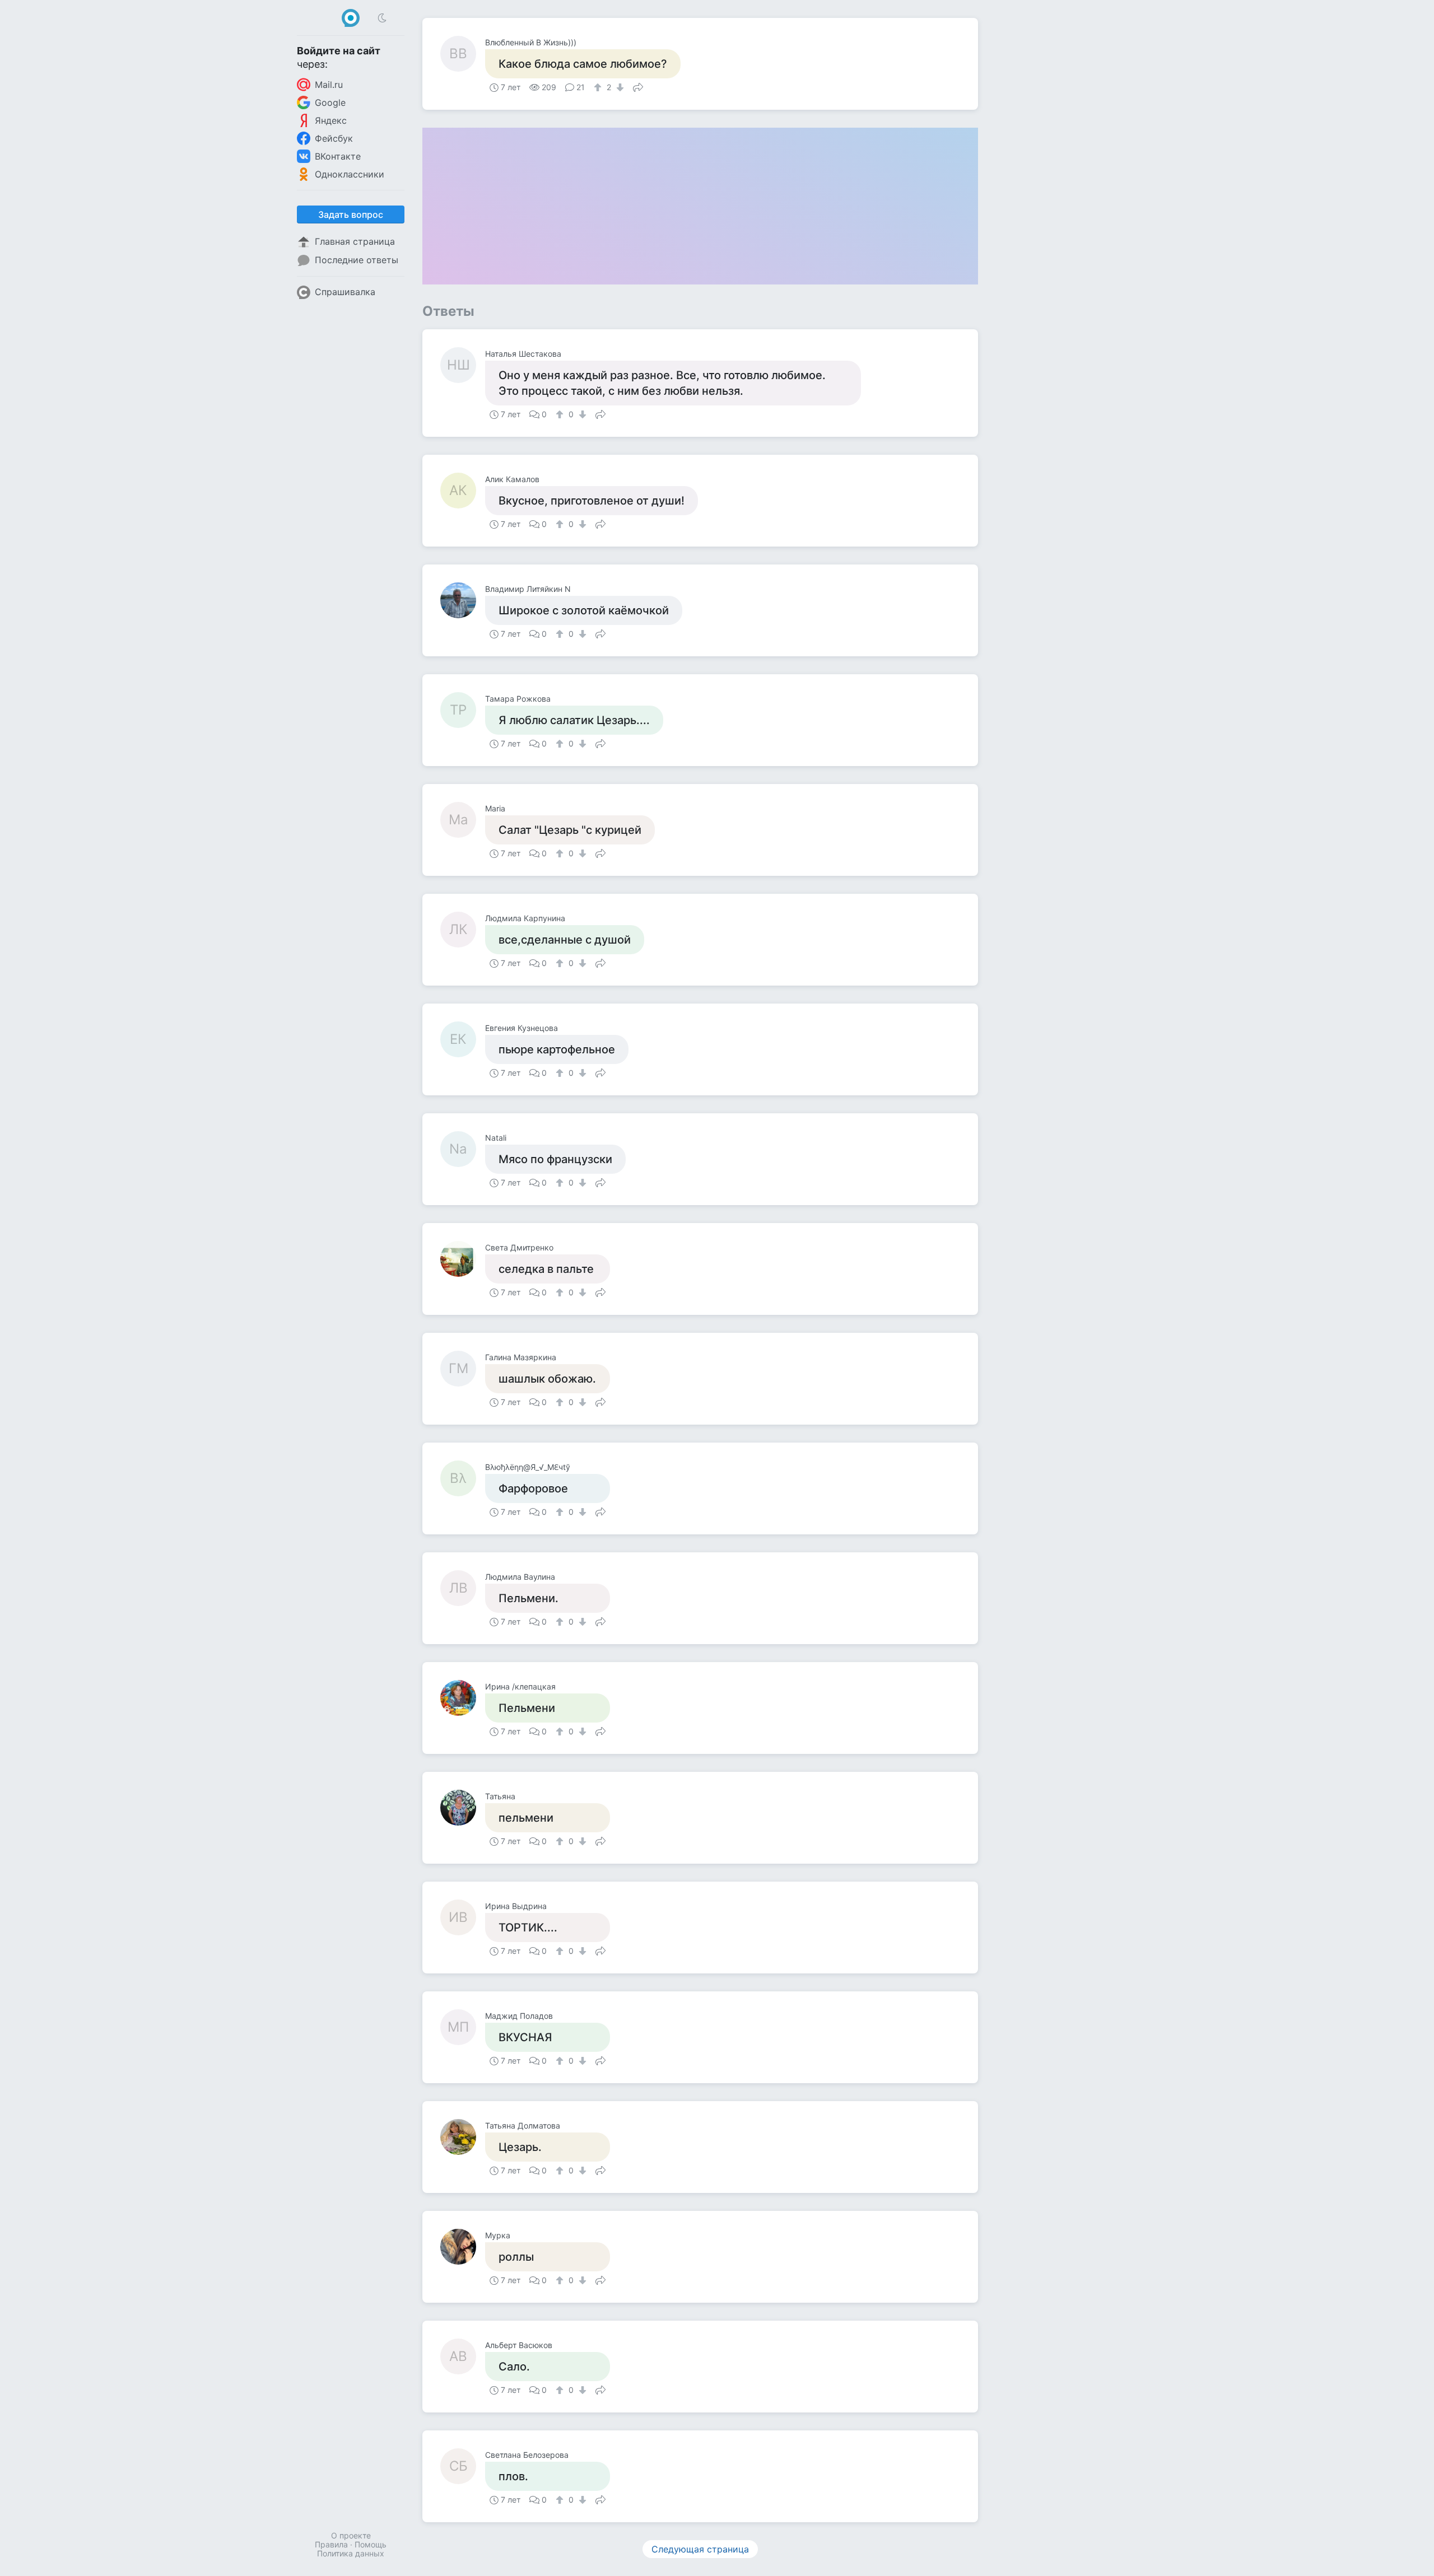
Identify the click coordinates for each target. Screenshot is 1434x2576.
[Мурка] (463, 2247)
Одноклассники (350, 174)
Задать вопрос (351, 214)
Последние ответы (357, 260)
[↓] (619, 87)
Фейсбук (334, 138)
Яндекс (331, 120)
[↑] (599, 87)
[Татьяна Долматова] (463, 2137)
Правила (331, 2544)
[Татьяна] (463, 1808)
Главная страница (355, 241)
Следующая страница (700, 2549)
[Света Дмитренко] (463, 1259)
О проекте (351, 2535)
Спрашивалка (345, 292)
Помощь (371, 2544)
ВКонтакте (338, 156)
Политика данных (351, 2553)
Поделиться (638, 86)
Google (330, 102)
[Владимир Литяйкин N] (463, 600)
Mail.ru (329, 85)
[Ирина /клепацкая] (463, 1698)
